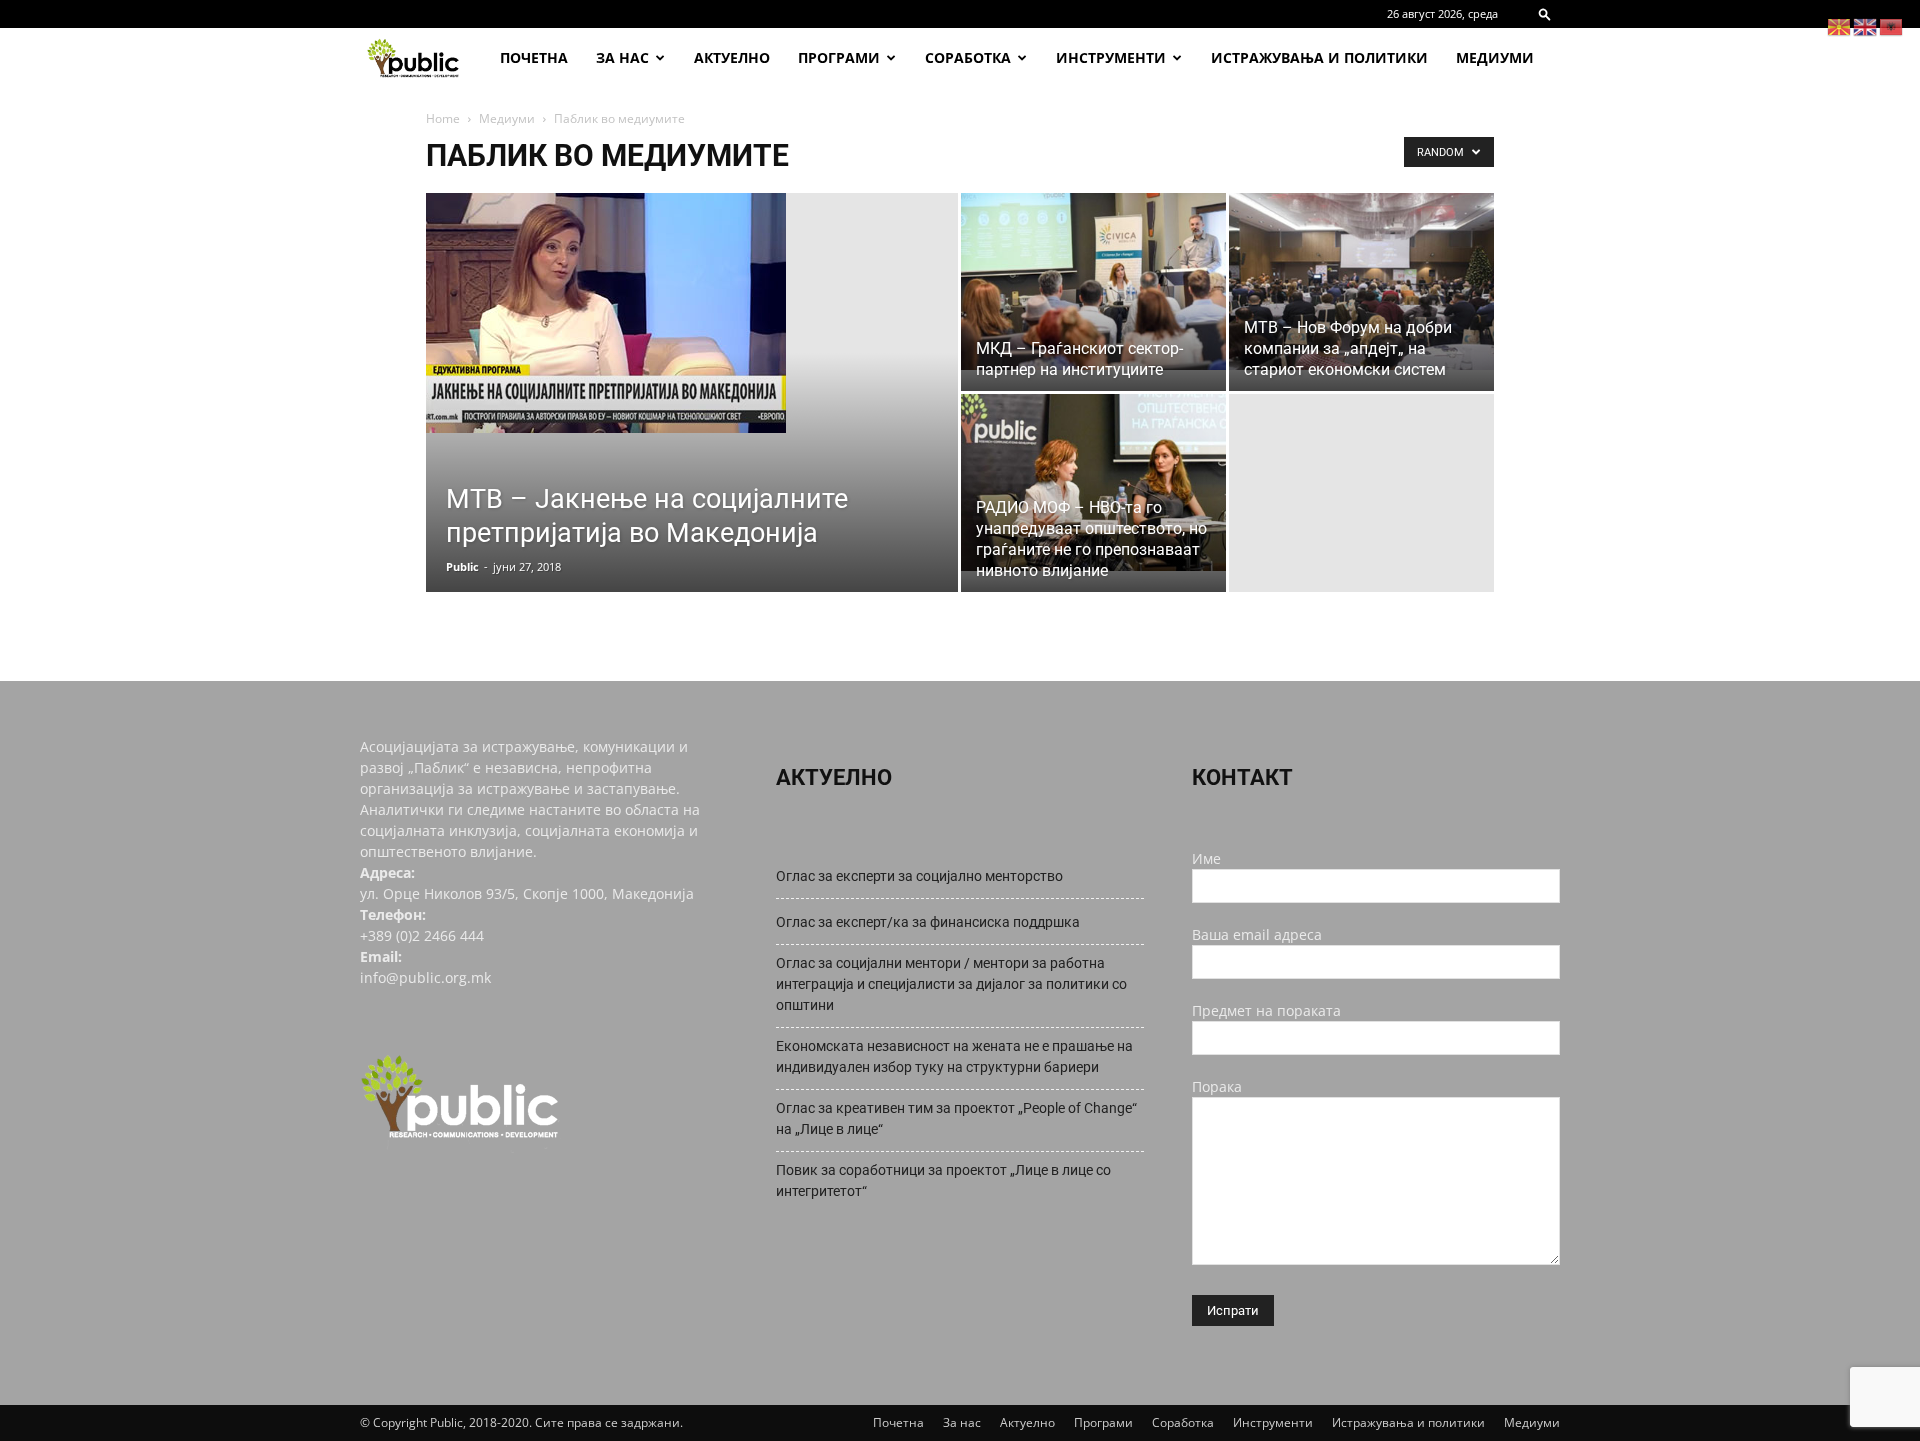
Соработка (968, 57)
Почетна (534, 57)
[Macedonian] (1840, 25)
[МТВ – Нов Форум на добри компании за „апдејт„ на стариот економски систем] (1361, 281)
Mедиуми (1495, 57)
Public (462, 566)
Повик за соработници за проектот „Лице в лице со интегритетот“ (943, 1180)
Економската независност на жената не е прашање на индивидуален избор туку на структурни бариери (954, 1056)
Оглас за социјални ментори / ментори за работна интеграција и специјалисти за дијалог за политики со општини (951, 984)
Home (443, 118)
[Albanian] (1892, 25)
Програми (839, 57)
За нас (622, 57)
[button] (1545, 13)
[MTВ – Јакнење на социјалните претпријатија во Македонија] (692, 313)
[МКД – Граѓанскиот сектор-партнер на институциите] (1093, 281)
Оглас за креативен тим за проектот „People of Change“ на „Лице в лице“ (956, 1118)
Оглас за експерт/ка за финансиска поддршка (928, 922)
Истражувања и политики (1319, 57)
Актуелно (732, 57)
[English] (1866, 25)
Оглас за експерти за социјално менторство (919, 876)
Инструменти (1111, 57)
